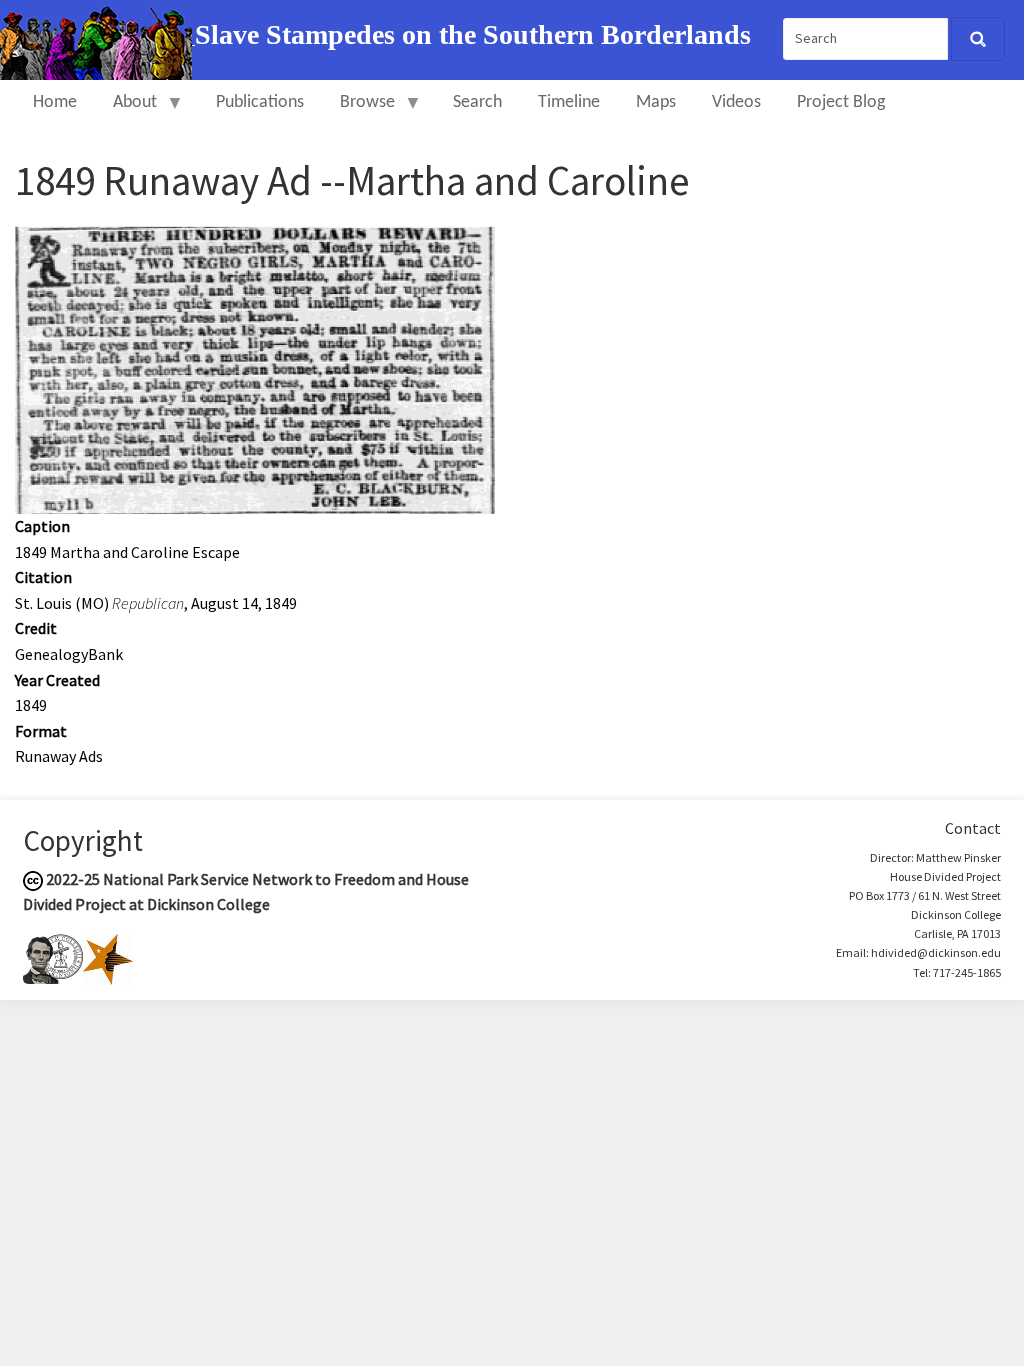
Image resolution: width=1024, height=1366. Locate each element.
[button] (255, 368)
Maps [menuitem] (656, 102)
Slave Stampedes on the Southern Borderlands (473, 34)
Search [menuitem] (477, 102)
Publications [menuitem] (260, 102)
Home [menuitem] (55, 102)
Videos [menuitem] (736, 102)
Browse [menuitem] (358, 111)
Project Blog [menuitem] (841, 102)
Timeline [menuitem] (569, 102)
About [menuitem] (126, 111)
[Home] (97, 38)
